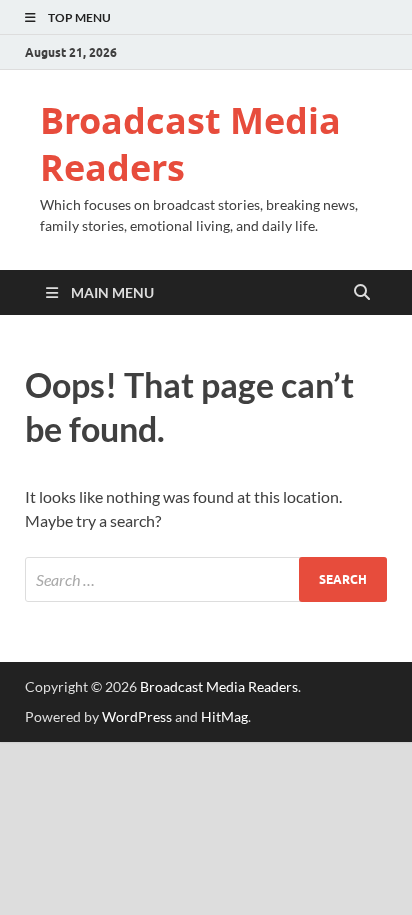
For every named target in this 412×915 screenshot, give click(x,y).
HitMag (224, 716)
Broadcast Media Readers (190, 144)
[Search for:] (206, 579)
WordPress (137, 716)
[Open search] (362, 293)
